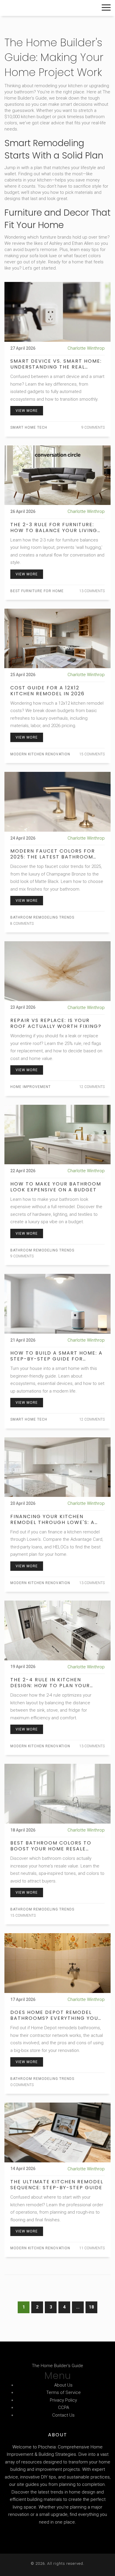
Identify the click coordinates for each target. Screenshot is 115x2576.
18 (91, 2307)
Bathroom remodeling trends (42, 917)
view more (27, 411)
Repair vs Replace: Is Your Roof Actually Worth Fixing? (56, 1023)
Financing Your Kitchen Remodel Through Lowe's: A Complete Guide (52, 1520)
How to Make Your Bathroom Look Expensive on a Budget (56, 1187)
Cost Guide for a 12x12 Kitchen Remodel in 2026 (47, 691)
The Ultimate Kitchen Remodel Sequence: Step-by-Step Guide (57, 2185)
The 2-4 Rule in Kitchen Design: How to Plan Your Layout (50, 1683)
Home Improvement (31, 1087)
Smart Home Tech (29, 427)
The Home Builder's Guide (46, 8)
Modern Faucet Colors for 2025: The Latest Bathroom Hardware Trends (53, 854)
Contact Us (63, 2415)
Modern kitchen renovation (40, 754)
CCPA (64, 2407)
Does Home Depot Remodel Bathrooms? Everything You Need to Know (54, 2015)
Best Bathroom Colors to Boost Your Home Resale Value (51, 1846)
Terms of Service (64, 2392)
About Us (63, 2385)
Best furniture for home (37, 591)
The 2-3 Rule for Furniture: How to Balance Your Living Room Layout (54, 528)
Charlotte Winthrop (86, 348)
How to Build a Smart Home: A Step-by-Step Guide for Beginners (56, 1356)
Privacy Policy (63, 2400)
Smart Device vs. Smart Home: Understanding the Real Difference (56, 364)
